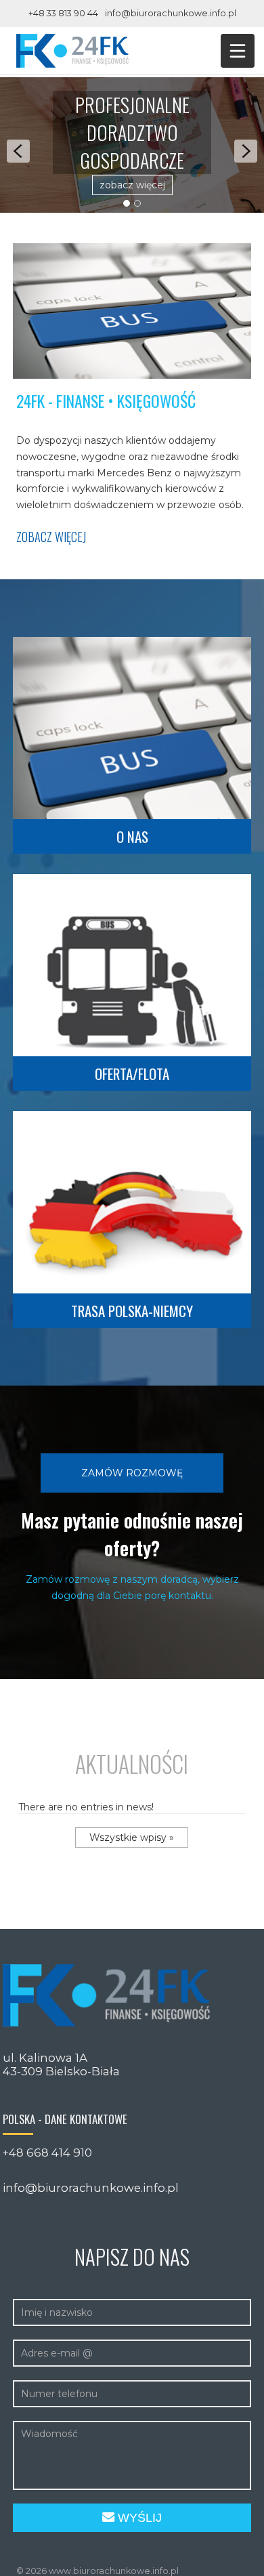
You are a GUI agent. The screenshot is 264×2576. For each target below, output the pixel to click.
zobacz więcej (132, 185)
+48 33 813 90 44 (63, 13)
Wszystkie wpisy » (132, 1837)
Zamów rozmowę (132, 1473)
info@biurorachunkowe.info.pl (171, 13)
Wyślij (138, 2518)
